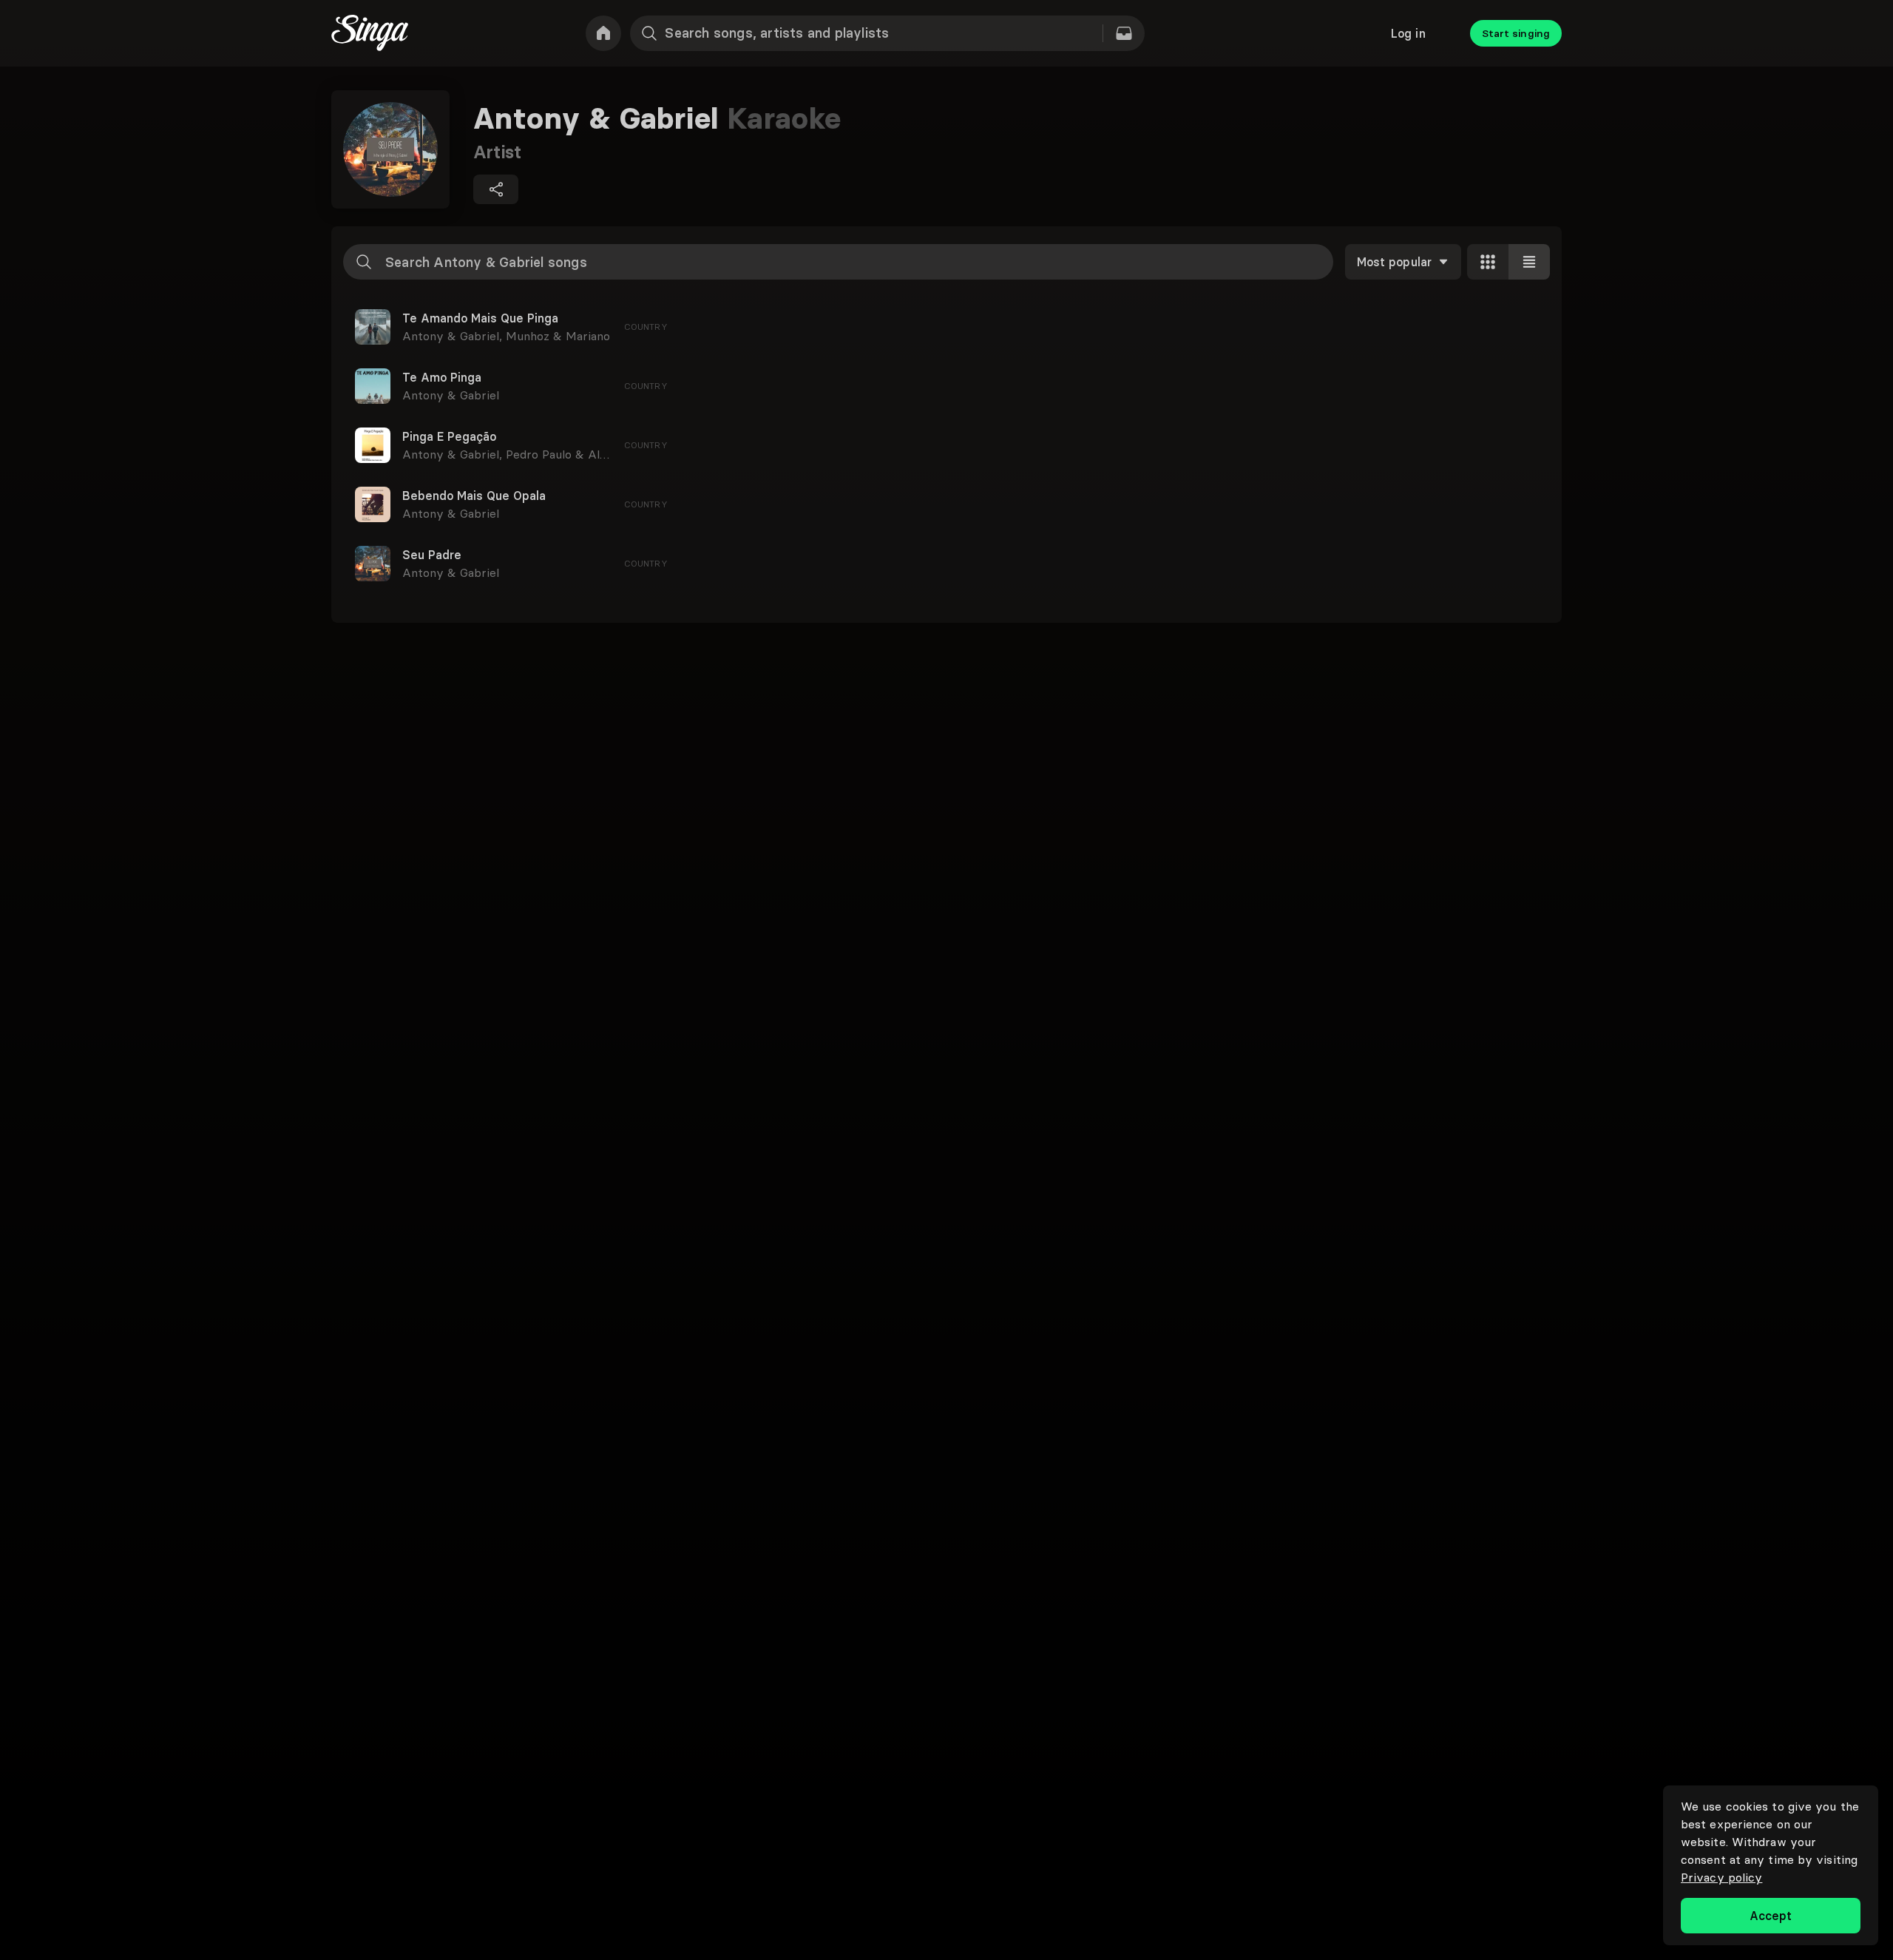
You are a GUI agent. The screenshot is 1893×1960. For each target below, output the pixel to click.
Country (646, 327)
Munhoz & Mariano (558, 336)
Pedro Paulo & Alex (559, 454)
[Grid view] (1488, 262)
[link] (603, 33)
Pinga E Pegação (449, 436)
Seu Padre (432, 555)
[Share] (496, 189)
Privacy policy (1721, 1877)
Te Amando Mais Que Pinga (480, 318)
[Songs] (1124, 33)
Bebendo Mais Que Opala (474, 496)
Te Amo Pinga (442, 377)
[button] (946, 327)
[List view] (1529, 262)
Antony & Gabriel (454, 336)
